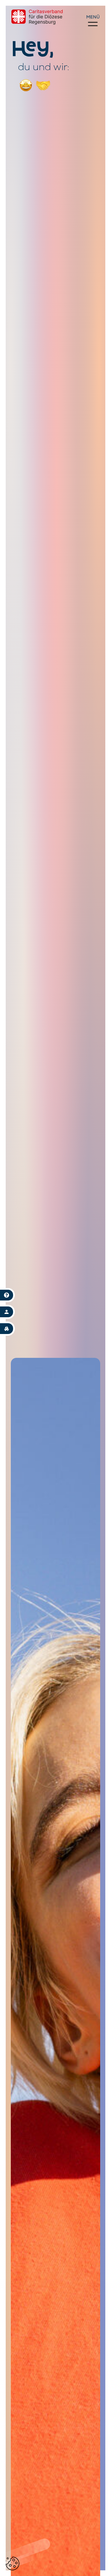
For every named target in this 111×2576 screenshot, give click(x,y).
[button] (13, 2564)
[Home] (37, 17)
